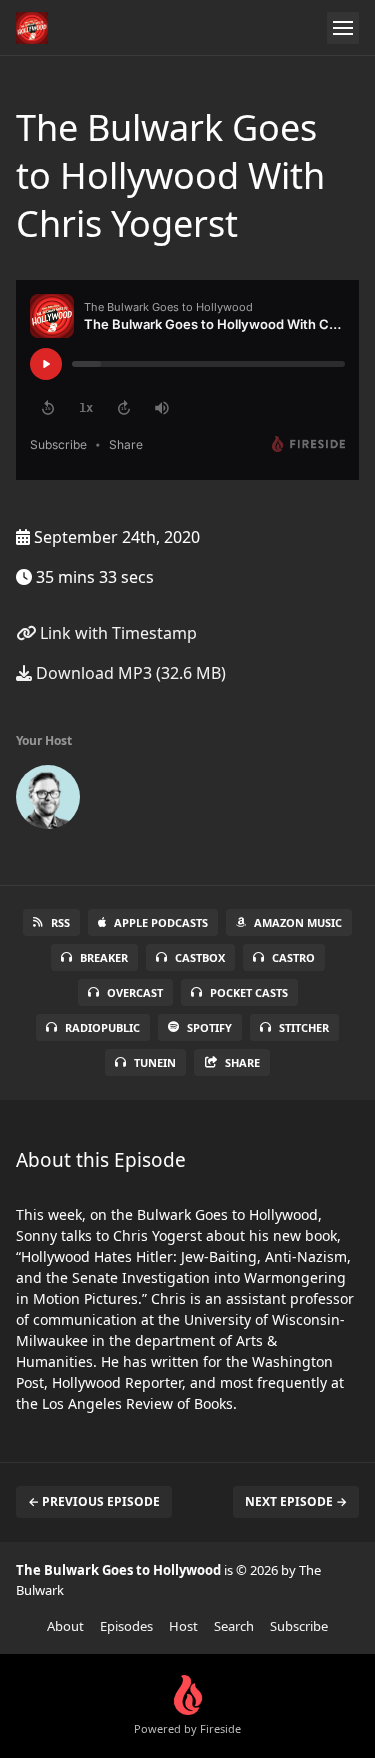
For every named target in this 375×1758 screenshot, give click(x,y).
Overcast (135, 992)
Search (234, 1626)
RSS (60, 922)
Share (242, 1062)
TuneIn (155, 1062)
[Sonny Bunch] (48, 801)
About (65, 1626)
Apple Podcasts (161, 922)
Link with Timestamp (116, 633)
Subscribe (299, 1626)
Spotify (209, 1027)
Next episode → (296, 1501)
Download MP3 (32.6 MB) (129, 673)
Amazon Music (298, 922)
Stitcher (304, 1027)
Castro (293, 957)
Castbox (200, 957)
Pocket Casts (249, 992)
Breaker (104, 957)
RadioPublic (102, 1027)
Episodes (126, 1626)
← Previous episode (94, 1501)
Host (183, 1626)
